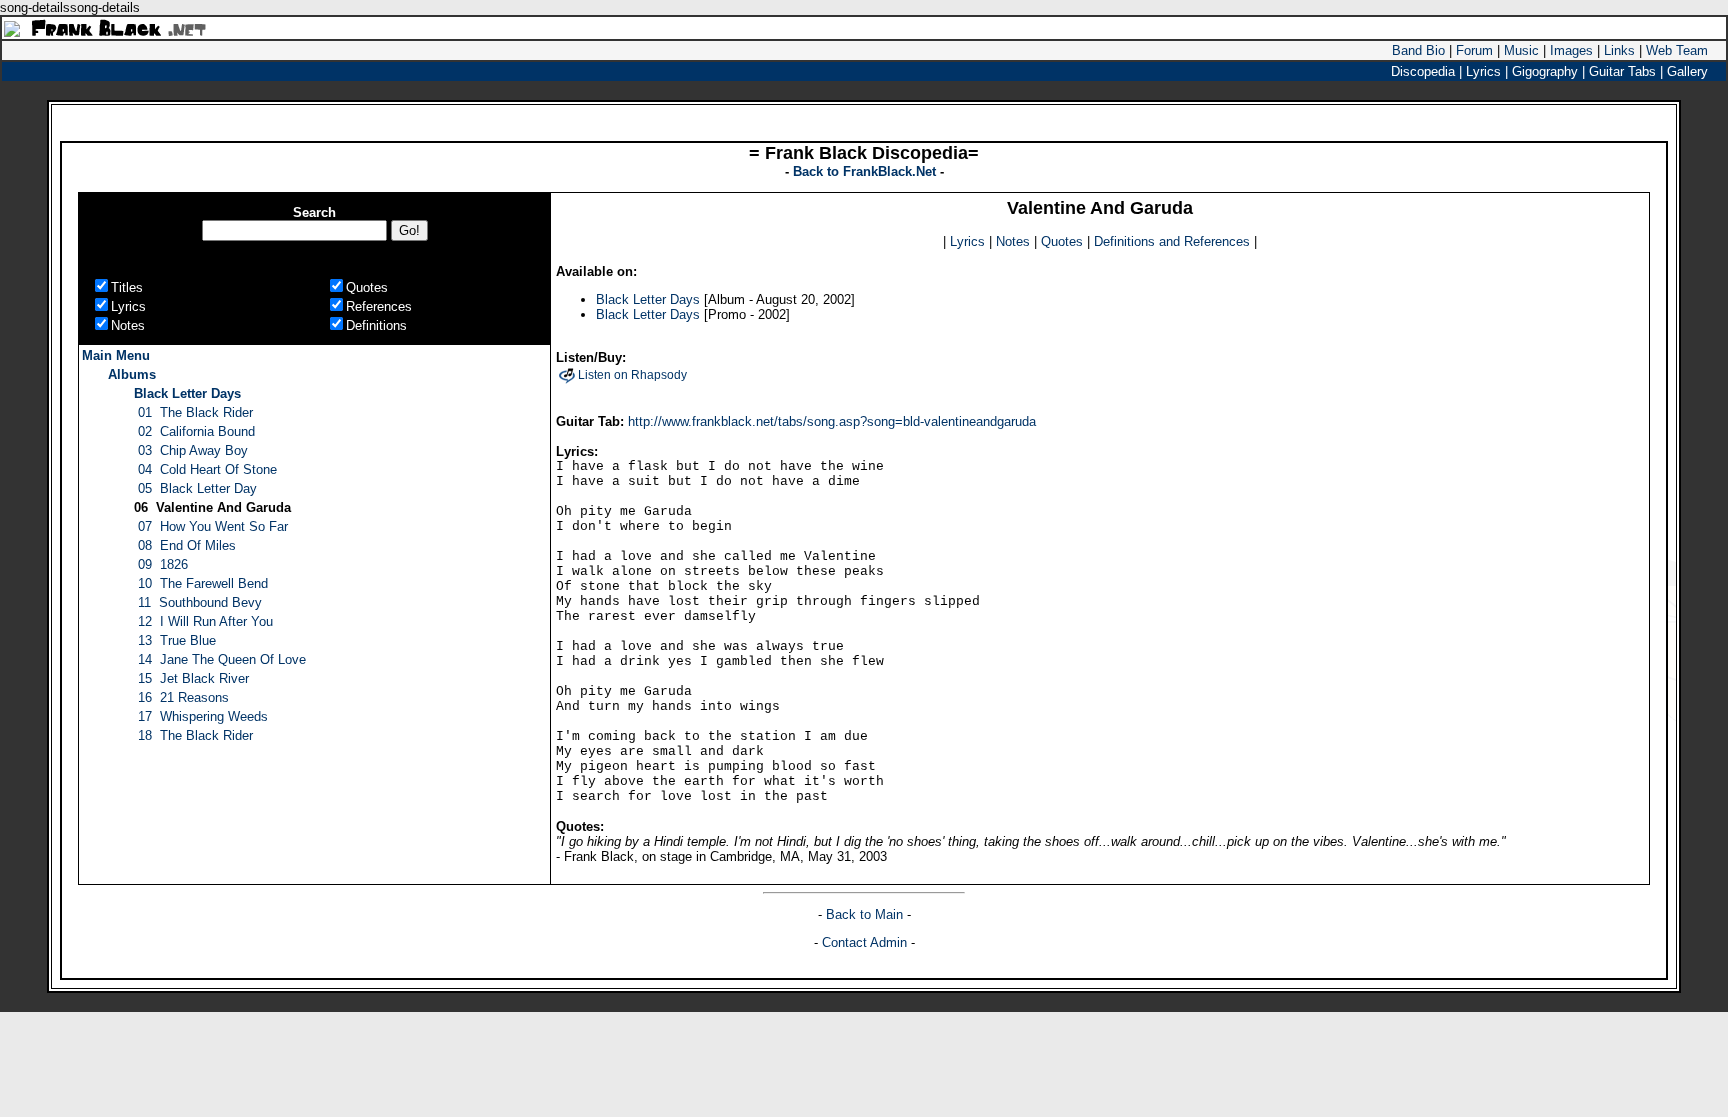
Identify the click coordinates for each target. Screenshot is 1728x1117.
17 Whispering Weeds (203, 716)
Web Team (1677, 50)
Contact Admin (864, 942)
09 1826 (163, 564)
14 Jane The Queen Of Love (222, 659)
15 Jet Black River (193, 678)
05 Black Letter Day (197, 488)
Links (1619, 50)
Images (1571, 50)
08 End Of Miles (187, 545)
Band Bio (1418, 50)
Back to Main (866, 914)
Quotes (1062, 241)
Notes (1013, 241)
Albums (132, 374)
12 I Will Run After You (205, 621)
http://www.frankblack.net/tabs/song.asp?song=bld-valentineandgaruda (832, 421)
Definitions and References (1172, 241)
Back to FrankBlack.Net (866, 171)
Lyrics (967, 241)
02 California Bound (196, 431)
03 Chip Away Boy (193, 450)
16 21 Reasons (183, 697)
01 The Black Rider (195, 412)
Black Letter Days (187, 393)
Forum (1474, 50)
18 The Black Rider (195, 735)
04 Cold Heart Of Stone (207, 469)
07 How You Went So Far (213, 526)
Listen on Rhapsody (632, 375)
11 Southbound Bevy (200, 602)
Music (1521, 50)
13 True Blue (177, 640)
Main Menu (116, 355)
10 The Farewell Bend (203, 583)
